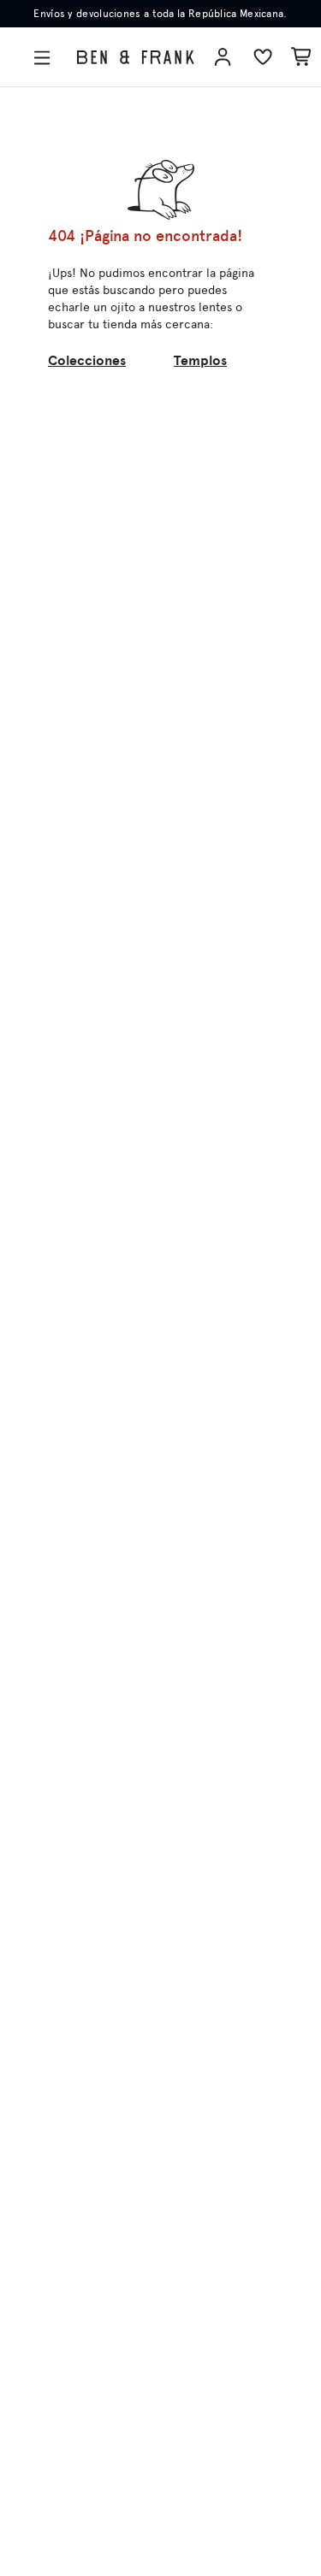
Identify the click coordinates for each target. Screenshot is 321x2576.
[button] (45, 58)
